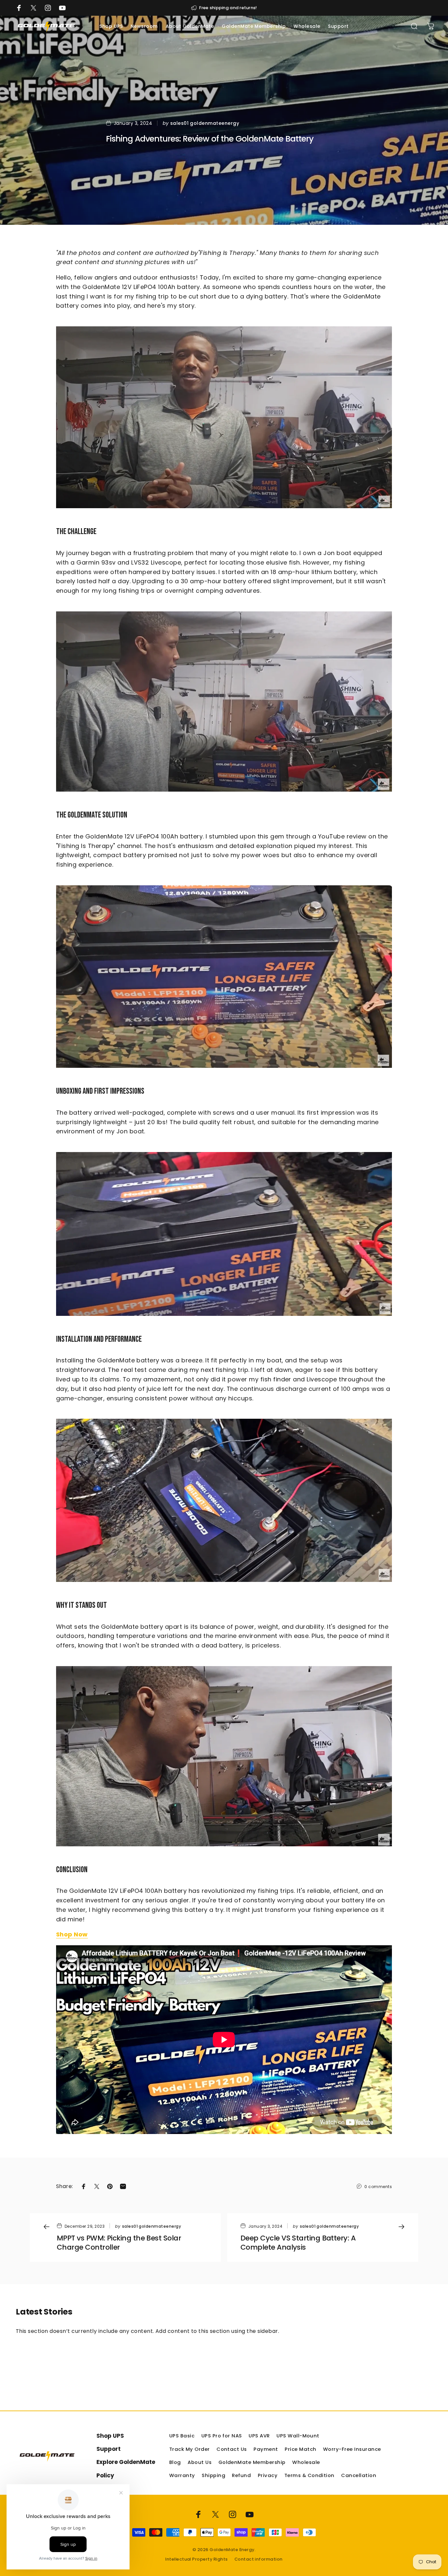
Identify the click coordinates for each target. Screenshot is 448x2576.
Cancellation (359, 2475)
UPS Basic (182, 2436)
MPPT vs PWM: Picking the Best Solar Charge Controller (119, 2243)
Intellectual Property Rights (196, 2559)
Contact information (259, 2559)
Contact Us (232, 2449)
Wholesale (306, 2462)
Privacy (268, 2475)
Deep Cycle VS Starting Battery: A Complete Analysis (298, 2243)
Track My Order (190, 2449)
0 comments (378, 2186)
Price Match (300, 2449)
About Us (200, 2462)
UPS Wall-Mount (298, 2436)
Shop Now (72, 1934)
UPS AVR (259, 2436)
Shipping (214, 2475)
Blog (175, 2462)
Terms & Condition (309, 2475)
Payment (266, 2449)
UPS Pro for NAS (222, 2436)
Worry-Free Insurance (352, 2449)
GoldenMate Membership (252, 2462)
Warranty (182, 2475)
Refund (241, 2475)
